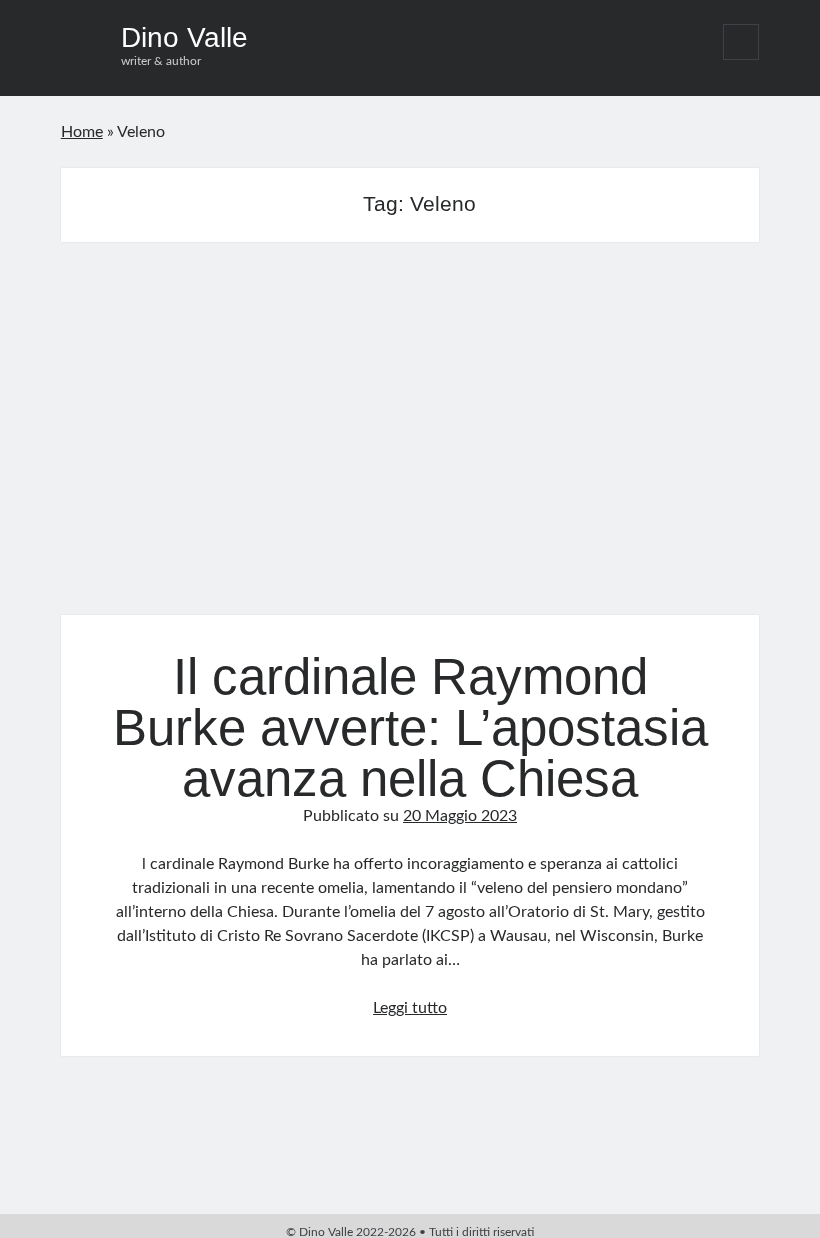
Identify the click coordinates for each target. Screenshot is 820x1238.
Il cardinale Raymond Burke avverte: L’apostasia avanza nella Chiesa (410, 440)
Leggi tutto (410, 1008)
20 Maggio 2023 (460, 816)
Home (82, 132)
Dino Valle (184, 37)
